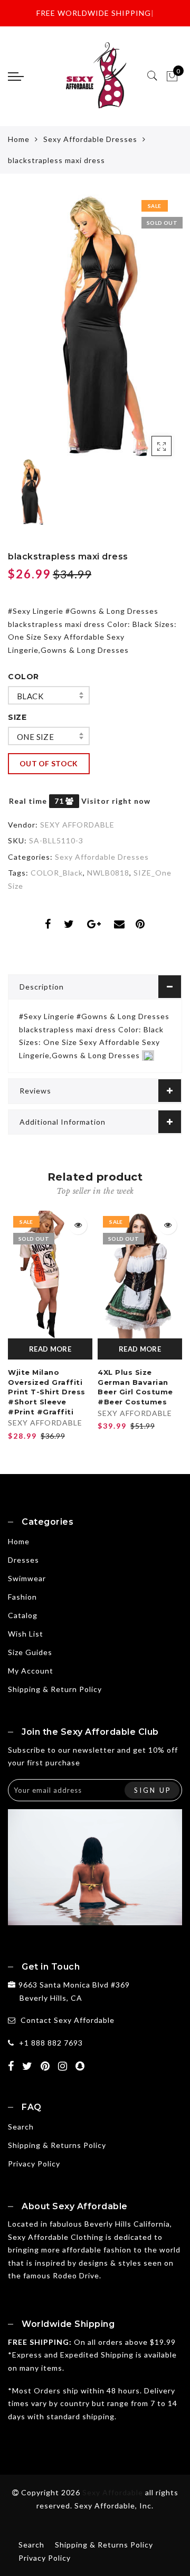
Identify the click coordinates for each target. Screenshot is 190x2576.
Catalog (23, 1615)
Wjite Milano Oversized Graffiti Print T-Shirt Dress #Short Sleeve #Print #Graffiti (47, 1392)
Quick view (78, 1225)
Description (42, 987)
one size (35, 737)
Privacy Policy (34, 2164)
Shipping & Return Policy (55, 1689)
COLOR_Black (57, 873)
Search (21, 2127)
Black (30, 696)
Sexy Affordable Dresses (90, 139)
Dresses (23, 1560)
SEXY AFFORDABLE (77, 825)
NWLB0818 (108, 873)
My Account (31, 1671)
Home (19, 139)
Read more (50, 1349)
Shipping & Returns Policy (57, 2145)
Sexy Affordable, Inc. (114, 2506)
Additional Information (63, 1122)
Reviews (35, 1091)
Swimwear (27, 1578)
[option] (95, 325)
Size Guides (30, 1652)
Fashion (22, 1597)
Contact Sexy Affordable (68, 2020)
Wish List (26, 1634)
